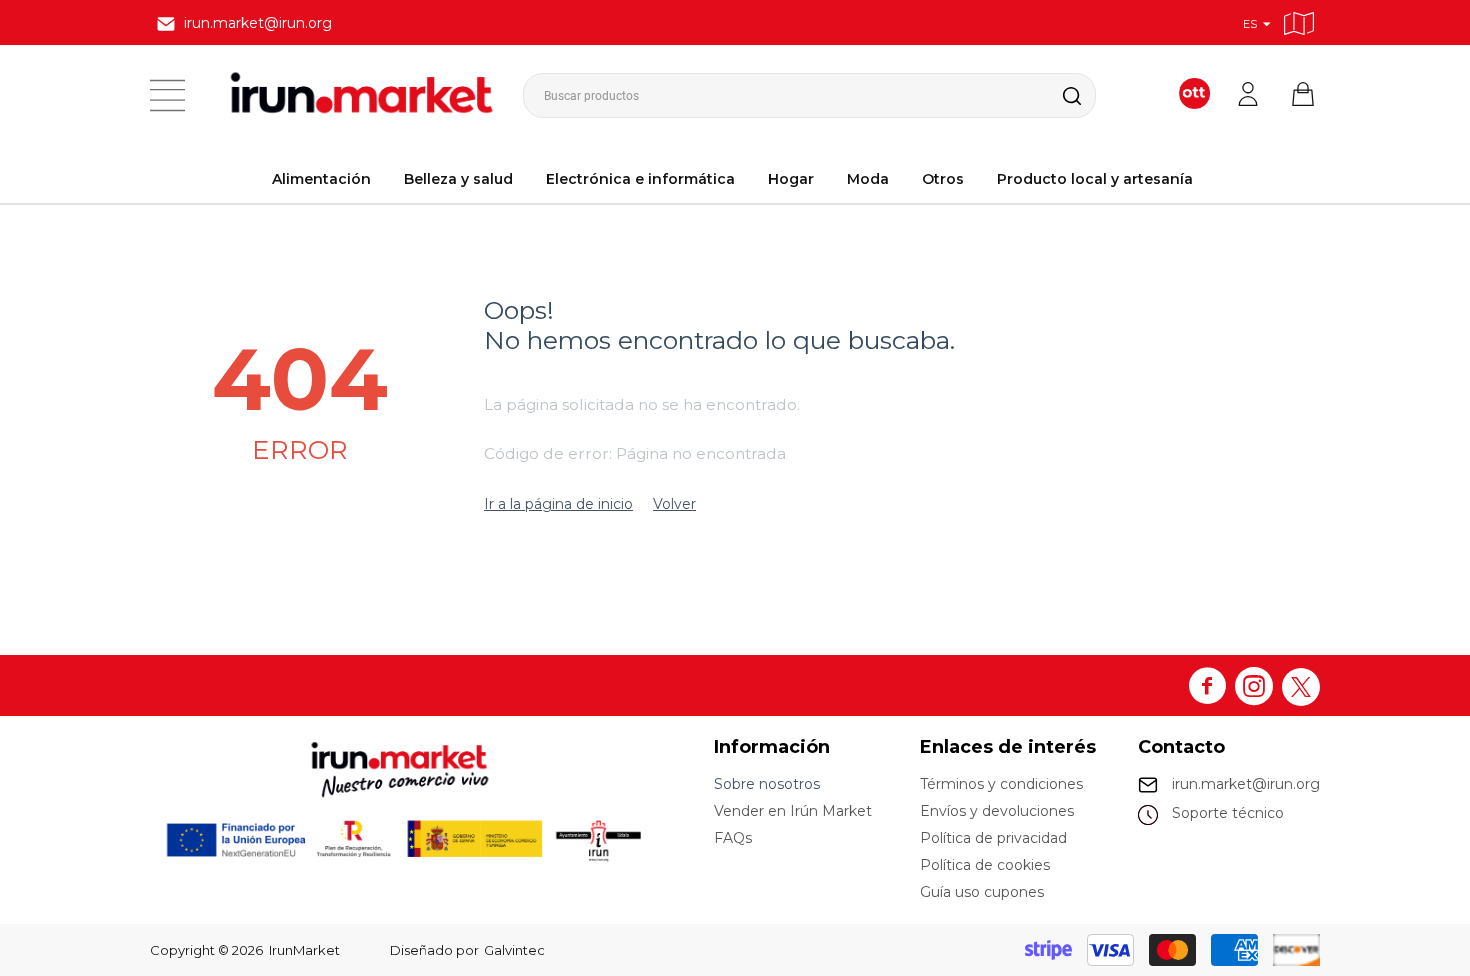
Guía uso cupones (982, 892)
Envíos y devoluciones (997, 811)
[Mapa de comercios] (1299, 20)
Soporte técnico (1228, 813)
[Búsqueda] (1056, 95)
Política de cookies (985, 865)
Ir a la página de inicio (558, 504)
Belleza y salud (458, 179)
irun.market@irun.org (1246, 784)
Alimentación (321, 179)
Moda (868, 179)
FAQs (733, 838)
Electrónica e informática (640, 179)
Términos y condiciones (1001, 784)
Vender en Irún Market (793, 811)
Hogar (791, 179)
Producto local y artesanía (1095, 179)
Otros (943, 179)
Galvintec (514, 950)
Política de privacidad (993, 838)
